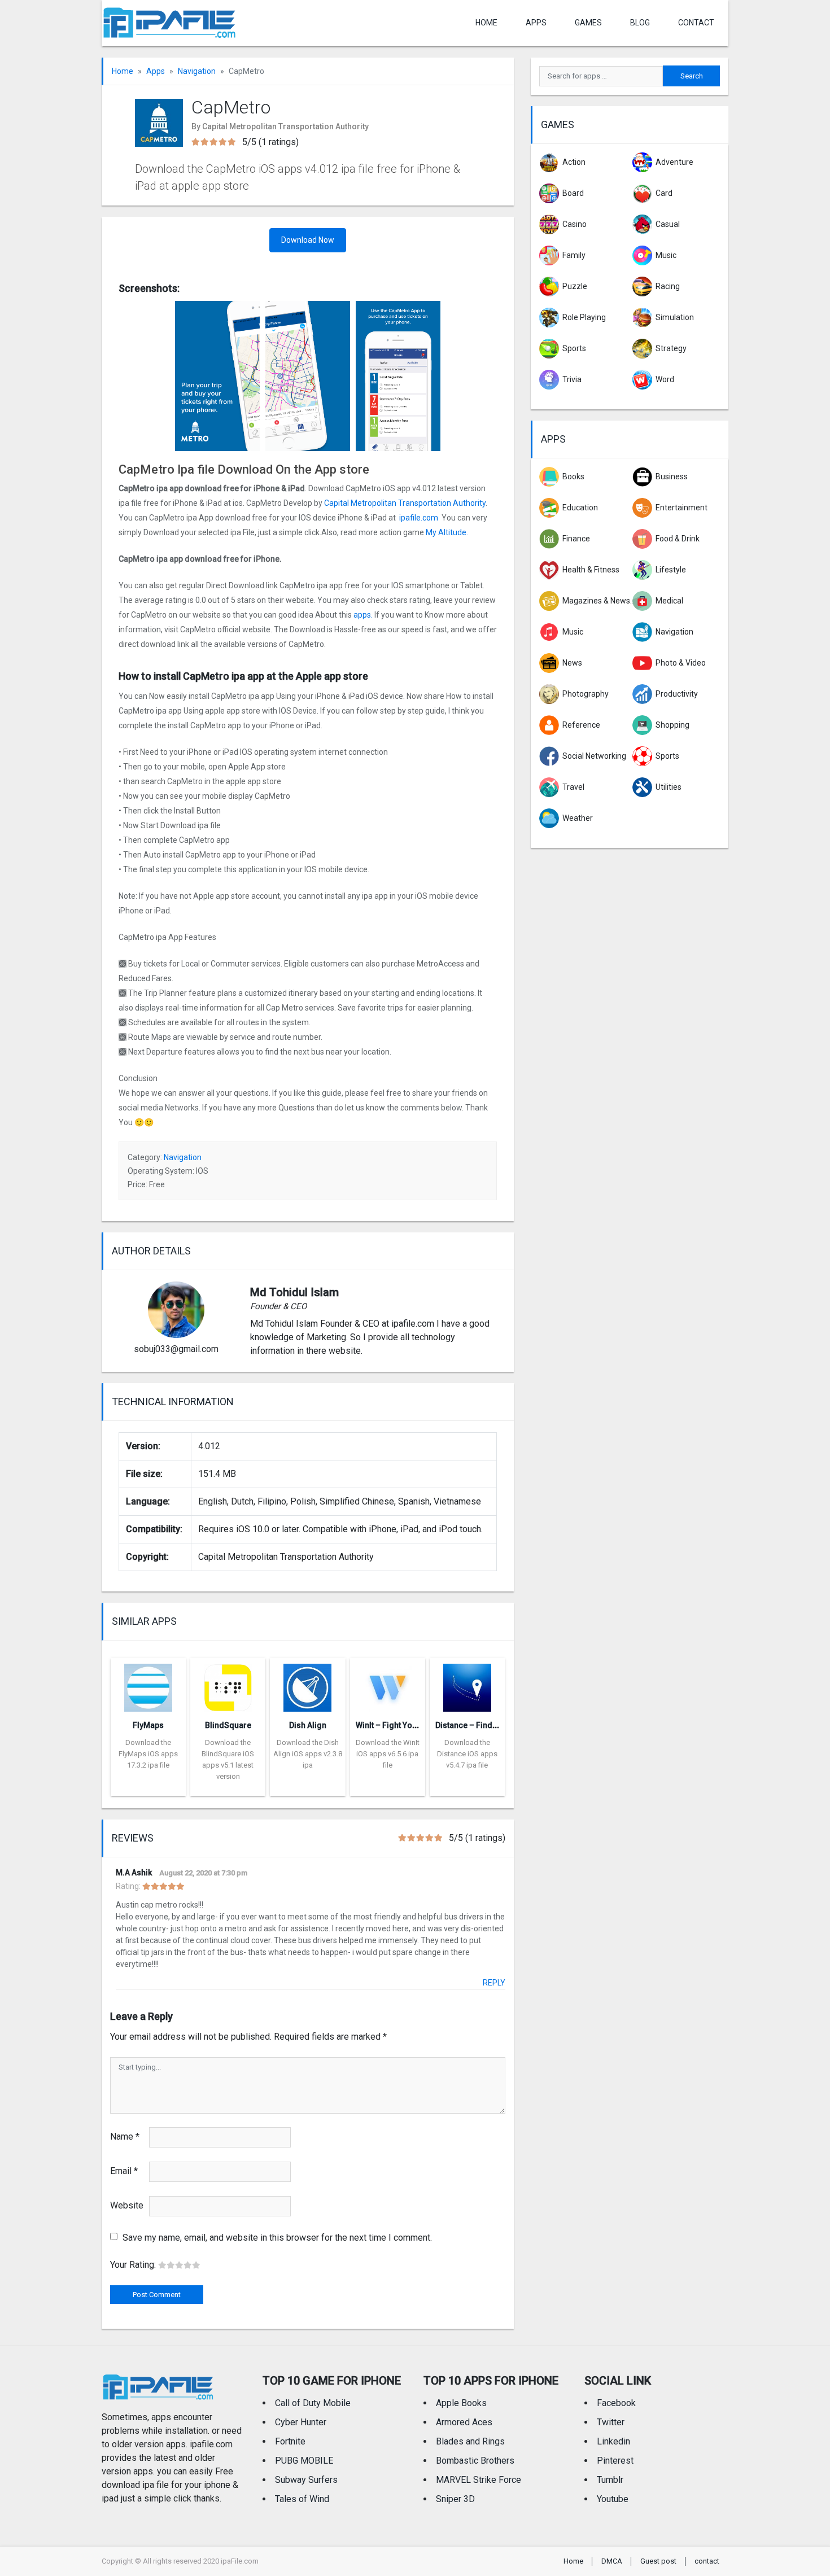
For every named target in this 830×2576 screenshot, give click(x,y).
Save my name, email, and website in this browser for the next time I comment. (277, 2238)
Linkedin (613, 2441)
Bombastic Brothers (475, 2461)
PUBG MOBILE (304, 2461)
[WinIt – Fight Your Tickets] (388, 1684)
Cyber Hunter (301, 2422)
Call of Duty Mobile (313, 2403)
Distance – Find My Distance (487, 1725)
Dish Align (308, 1725)
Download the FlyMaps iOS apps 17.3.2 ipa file (148, 1754)
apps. (363, 615)
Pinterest (615, 2461)
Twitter (611, 2422)
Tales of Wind (302, 2499)
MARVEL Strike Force (479, 2480)
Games (588, 23)
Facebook (616, 2403)
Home (486, 23)
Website (127, 2205)
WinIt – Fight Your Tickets (402, 1725)
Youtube (613, 2499)
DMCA (612, 2561)
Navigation (197, 71)
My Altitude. (447, 532)
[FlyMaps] (148, 1684)
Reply (494, 1983)
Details (148, 1787)
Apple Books (461, 2403)
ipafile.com (419, 518)
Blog (640, 23)
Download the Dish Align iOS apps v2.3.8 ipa (308, 1754)
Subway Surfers (306, 2480)
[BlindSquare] (228, 1684)
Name (125, 2137)
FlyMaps (148, 1725)
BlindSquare (228, 1725)
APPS (536, 23)
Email (124, 2171)
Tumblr (610, 2480)
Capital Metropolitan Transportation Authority (405, 503)
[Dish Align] (307, 1684)
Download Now (308, 240)
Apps (156, 71)
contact (696, 23)
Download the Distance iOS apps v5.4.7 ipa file (467, 1754)
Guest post (658, 2561)
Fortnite (290, 2441)
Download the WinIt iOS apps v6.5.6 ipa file (388, 1754)
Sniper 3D (455, 2499)
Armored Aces (464, 2422)
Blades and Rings (470, 2441)
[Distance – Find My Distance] (467, 1684)
